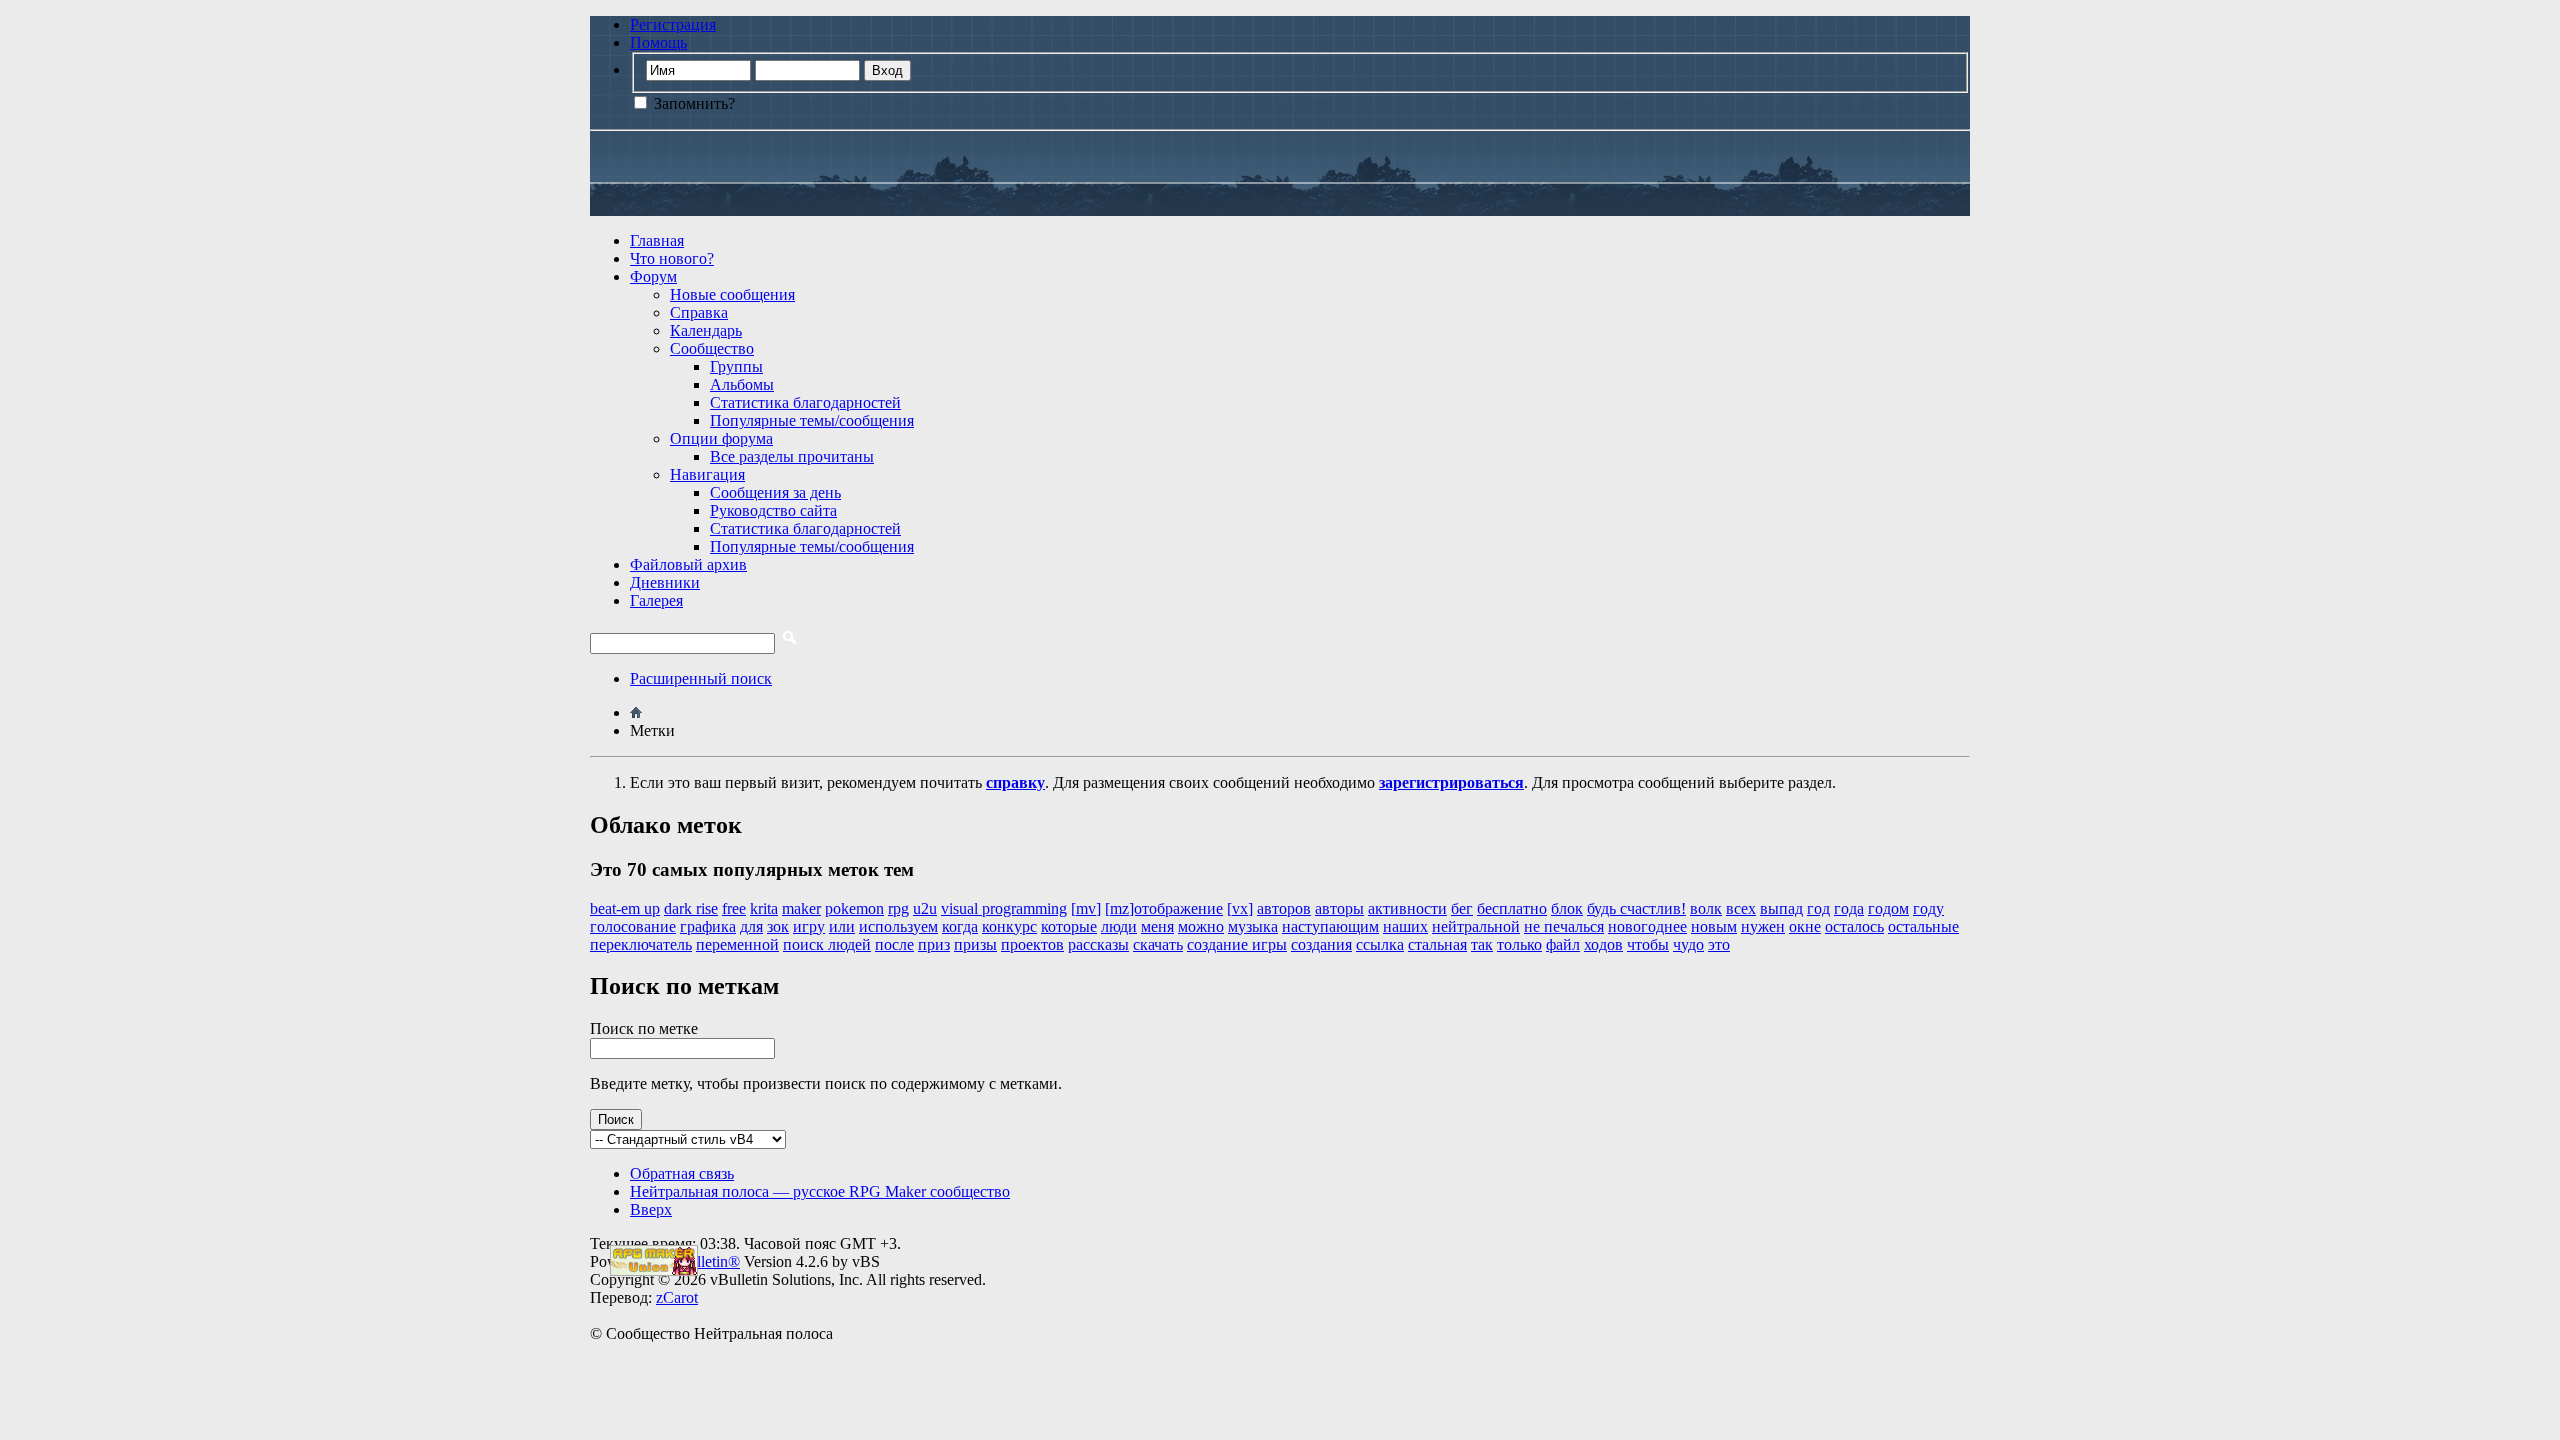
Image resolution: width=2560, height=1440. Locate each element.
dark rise (691, 908)
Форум (653, 276)
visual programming (1004, 908)
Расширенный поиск (701, 678)
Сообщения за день (775, 492)
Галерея (656, 600)
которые (1069, 926)
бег (1462, 908)
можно (1201, 926)
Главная (657, 240)
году (1928, 908)
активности (1407, 908)
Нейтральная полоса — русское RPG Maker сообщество (820, 1191)
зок (778, 926)
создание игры (1237, 944)
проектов (1032, 944)
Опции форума (721, 438)
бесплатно (1512, 908)
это (1719, 944)
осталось (1854, 926)
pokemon (854, 908)
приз (934, 944)
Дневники (665, 582)
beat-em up (625, 908)
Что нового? (672, 258)
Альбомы (742, 384)
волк (1706, 908)
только (1519, 944)
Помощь (658, 42)
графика (708, 926)
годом (1888, 908)
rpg (898, 908)
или (842, 926)
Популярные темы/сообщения (812, 420)
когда (960, 926)
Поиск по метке (644, 1028)
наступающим (1330, 926)
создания (1321, 944)
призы (975, 944)
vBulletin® (705, 1261)
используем (898, 926)
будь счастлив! (1636, 908)
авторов (1284, 908)
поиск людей (827, 944)
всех (1741, 908)
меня (1157, 926)
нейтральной (1476, 926)
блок (1567, 908)
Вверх (651, 1209)
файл (1563, 944)
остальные (1923, 926)
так (1482, 944)
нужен (1763, 926)
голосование (633, 926)
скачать (1158, 944)
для (751, 926)
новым (1714, 926)
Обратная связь (682, 1173)
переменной (737, 944)
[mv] (1086, 908)
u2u (925, 908)
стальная (1437, 944)
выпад (1781, 908)
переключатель (641, 944)
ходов (1603, 944)
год (1818, 908)
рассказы (1098, 944)
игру (809, 926)
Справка (699, 312)
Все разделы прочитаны (792, 456)
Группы (736, 366)
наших (1405, 926)
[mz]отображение (1164, 908)
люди (1119, 926)
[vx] (1240, 908)
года (1849, 908)
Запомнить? (692, 103)
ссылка (1380, 944)
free (734, 908)
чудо (1688, 944)
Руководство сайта (773, 510)
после (894, 944)
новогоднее (1647, 926)
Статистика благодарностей (805, 402)
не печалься (1564, 926)
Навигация (707, 474)
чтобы (1648, 944)
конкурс (1009, 926)
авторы (1339, 908)
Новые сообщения (732, 294)
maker (801, 908)
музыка (1253, 926)
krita (764, 908)
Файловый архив (688, 564)
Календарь (706, 330)
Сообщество (712, 348)
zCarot (677, 1297)
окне (1805, 926)
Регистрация (673, 24)
